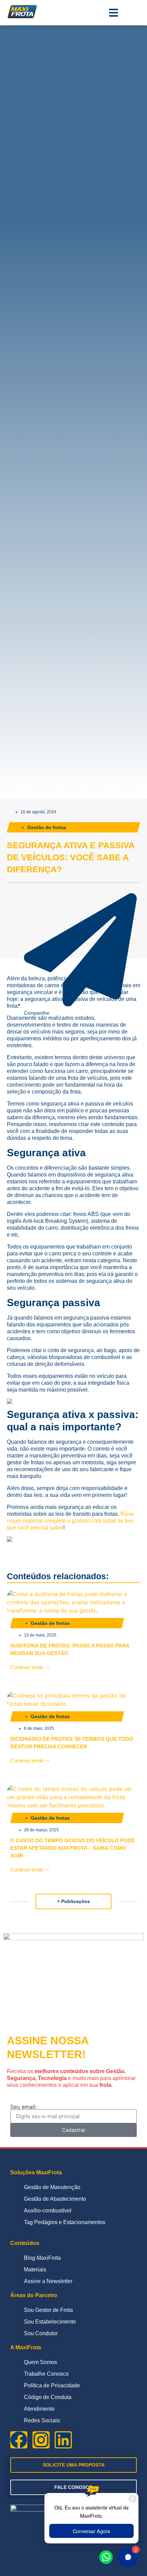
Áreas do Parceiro (34, 2295)
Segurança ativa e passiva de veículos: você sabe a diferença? (71, 857)
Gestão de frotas (47, 827)
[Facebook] (19, 2440)
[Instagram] (41, 2440)
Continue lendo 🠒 (30, 1667)
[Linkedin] (63, 2440)
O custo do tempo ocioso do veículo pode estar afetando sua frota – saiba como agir (72, 1848)
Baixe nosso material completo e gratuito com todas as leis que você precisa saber (71, 1521)
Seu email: (23, 2107)
